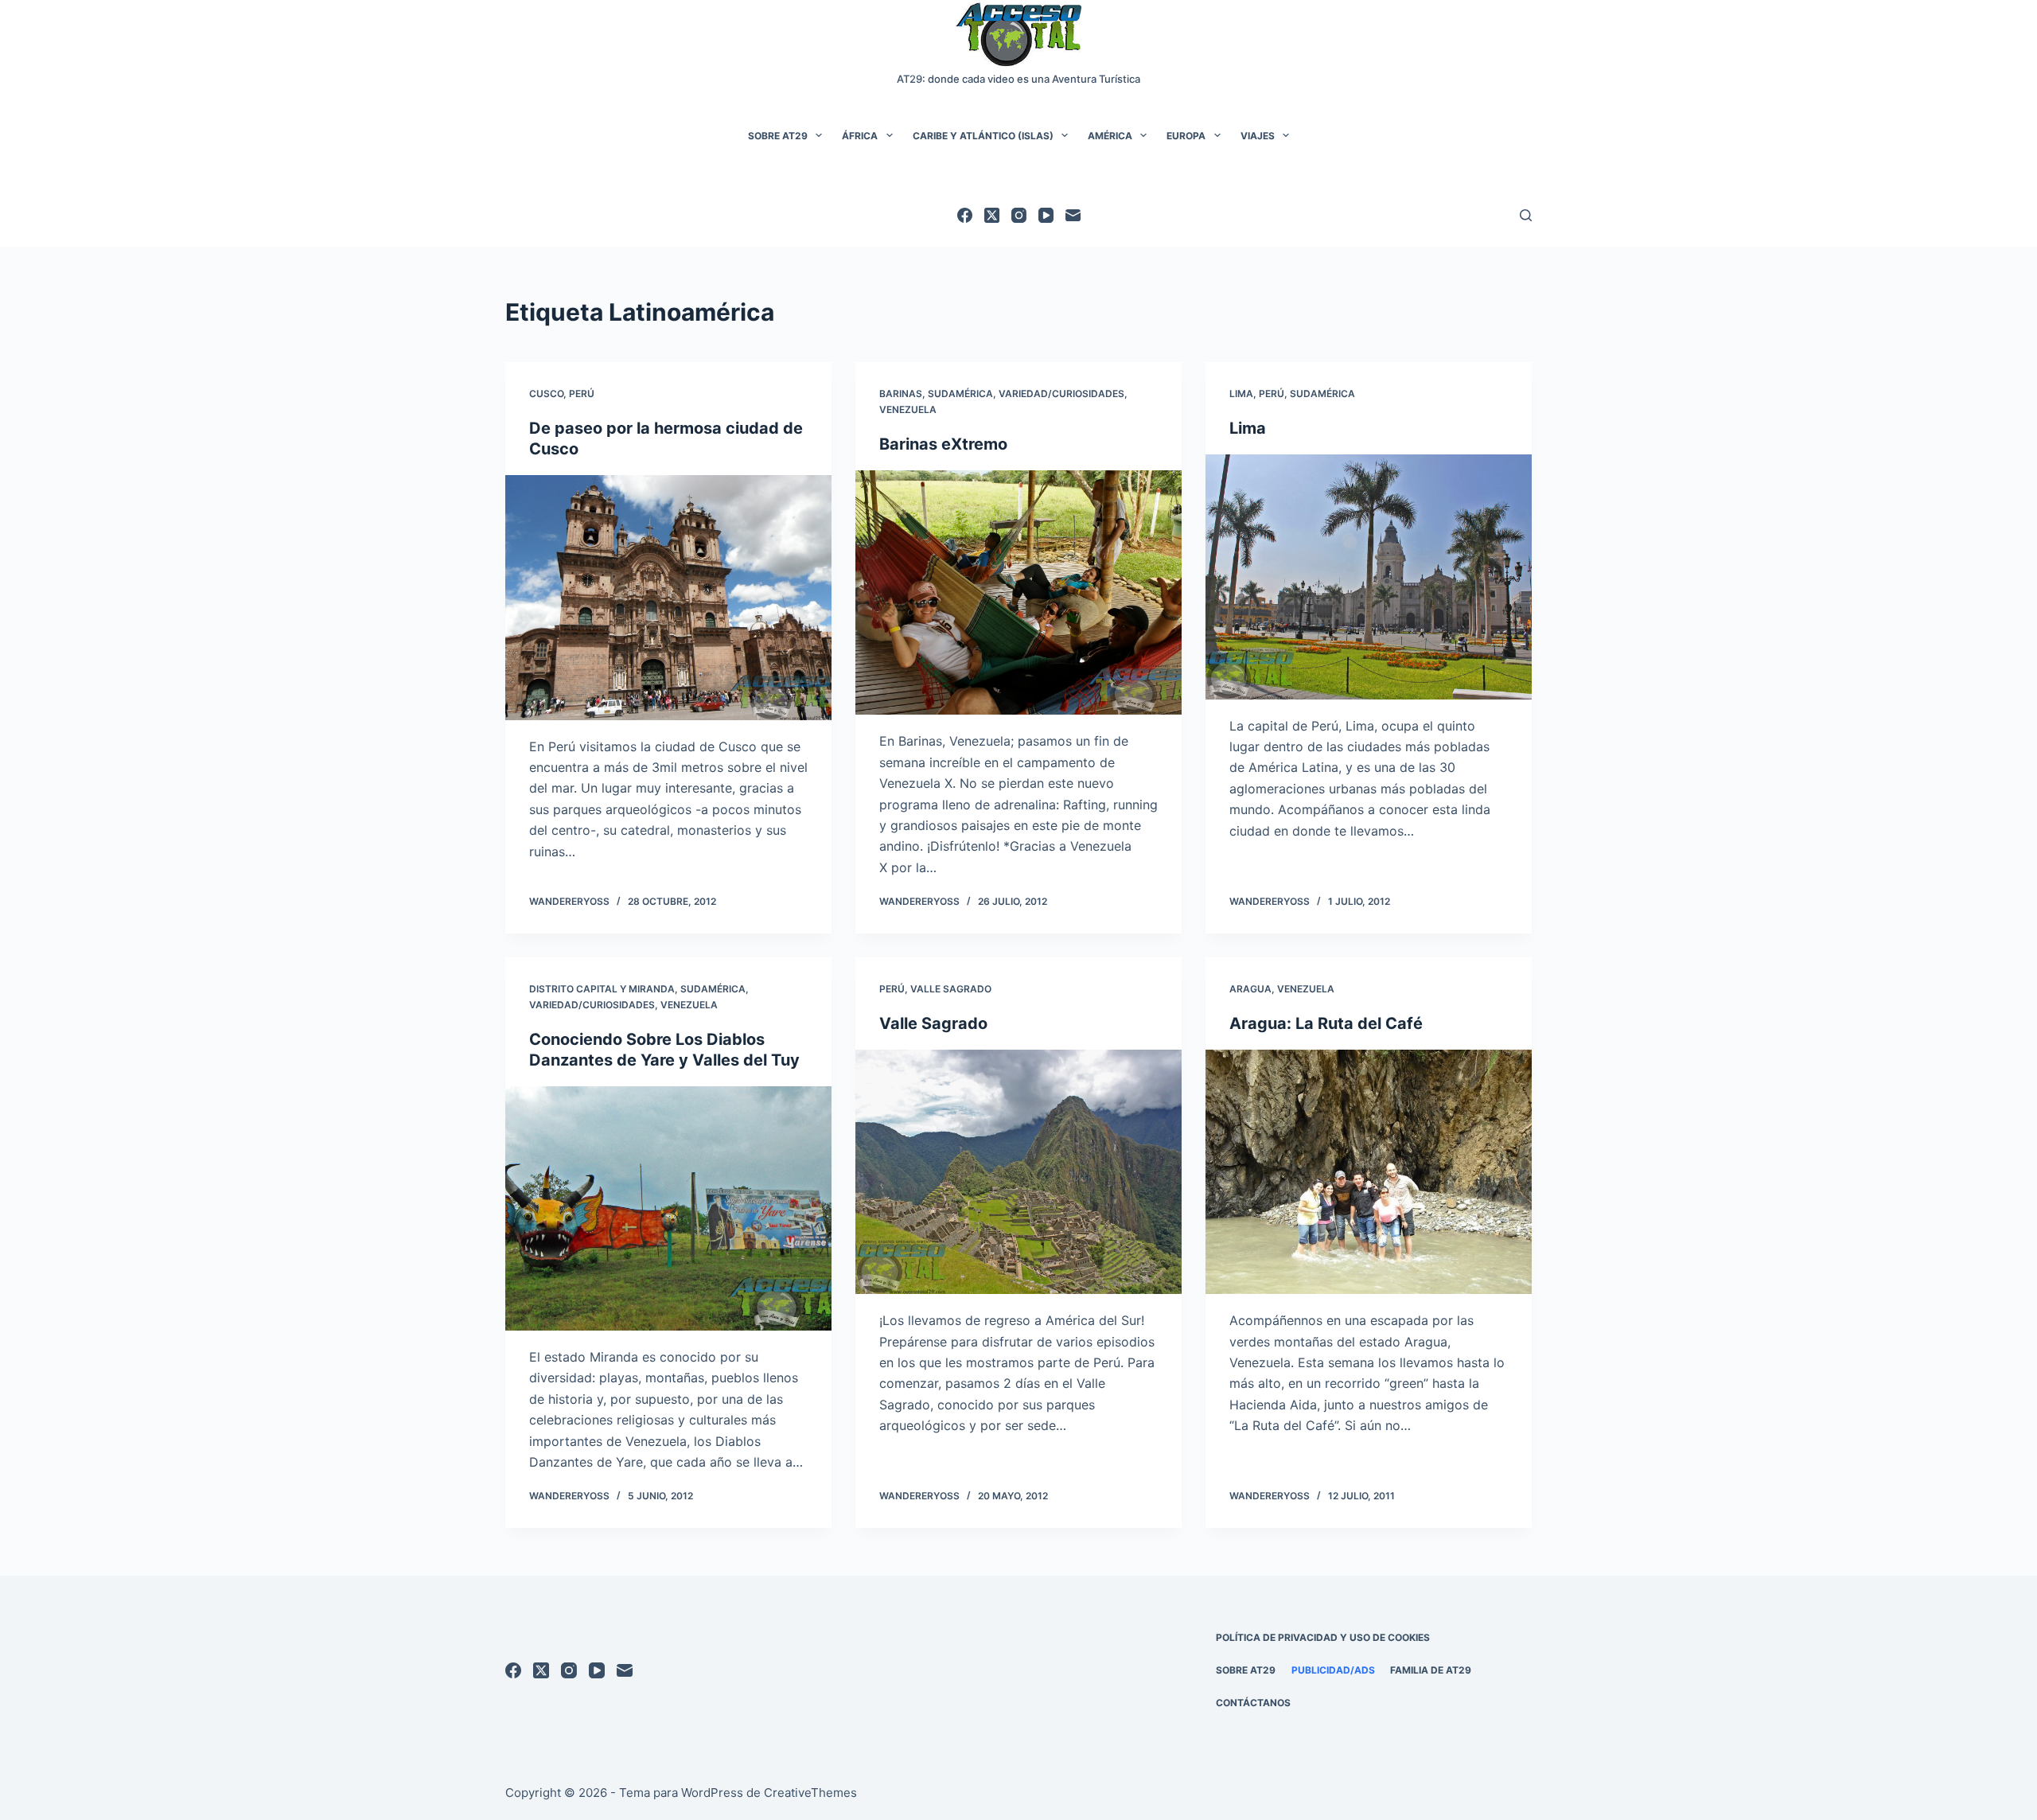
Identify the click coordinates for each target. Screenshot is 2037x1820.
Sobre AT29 (778, 136)
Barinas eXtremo (943, 444)
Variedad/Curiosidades (1061, 394)
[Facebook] (965, 215)
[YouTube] (1046, 215)
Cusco (546, 394)
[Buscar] (1526, 215)
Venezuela (908, 409)
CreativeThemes (810, 1793)
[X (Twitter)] (992, 215)
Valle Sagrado (951, 989)
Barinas (901, 394)
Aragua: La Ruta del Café (1326, 1023)
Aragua (1250, 989)
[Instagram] (1019, 215)
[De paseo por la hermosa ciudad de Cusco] (668, 598)
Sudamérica (960, 394)
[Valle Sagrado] (1018, 1172)
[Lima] (1369, 577)
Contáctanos (1253, 1703)
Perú (582, 394)
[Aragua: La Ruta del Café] (1369, 1172)
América (1110, 136)
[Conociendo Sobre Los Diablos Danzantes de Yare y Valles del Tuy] (668, 1209)
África (860, 136)
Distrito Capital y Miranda (602, 989)
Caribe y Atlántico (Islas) (983, 136)
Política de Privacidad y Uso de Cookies (1323, 1637)
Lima (1241, 394)
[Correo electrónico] (1073, 215)
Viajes (1258, 136)
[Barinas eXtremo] (1018, 593)
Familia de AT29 (1431, 1670)
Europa (1186, 136)
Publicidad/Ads (1333, 1670)
